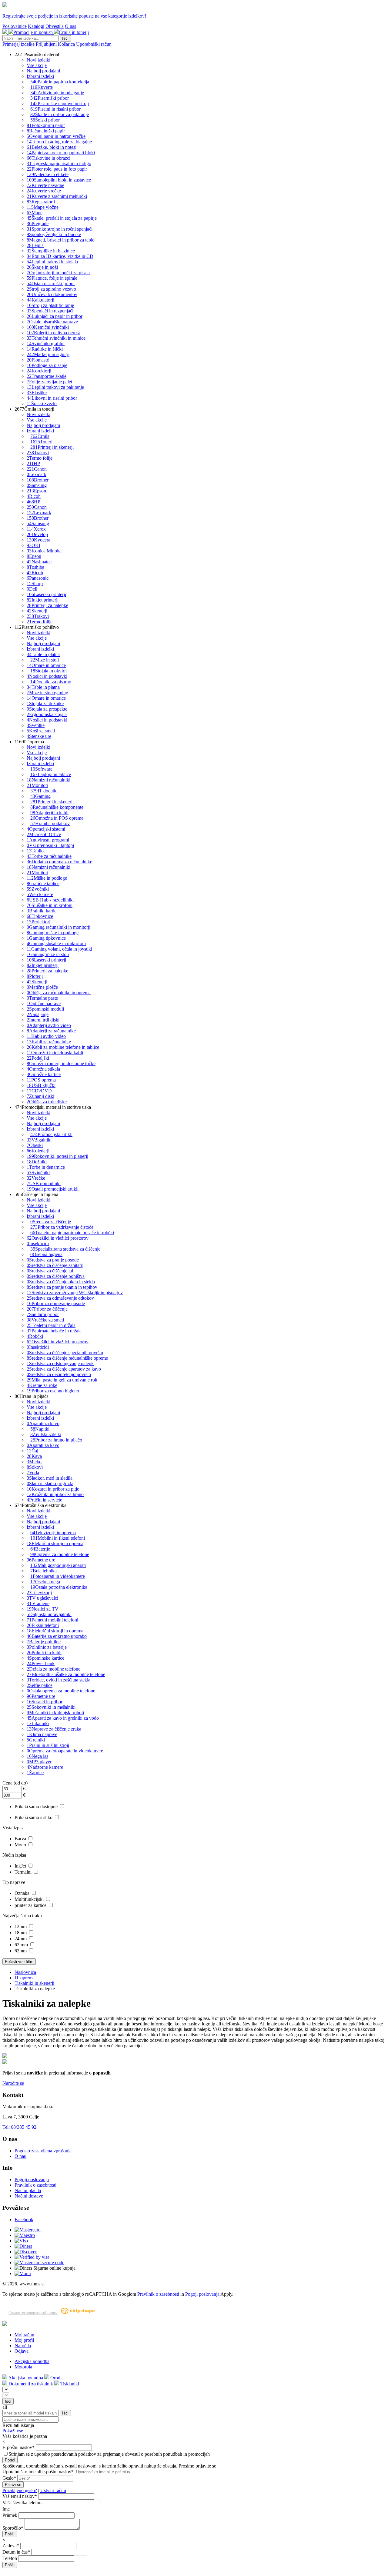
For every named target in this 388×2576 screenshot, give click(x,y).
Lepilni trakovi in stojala (52, 262)
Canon (37, 469)
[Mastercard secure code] (39, 2263)
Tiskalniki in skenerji (34, 1983)
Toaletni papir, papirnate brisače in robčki (72, 1233)
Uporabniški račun (94, 44)
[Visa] (21, 2241)
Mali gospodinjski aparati (58, 1565)
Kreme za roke (42, 1385)
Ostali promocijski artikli (53, 1189)
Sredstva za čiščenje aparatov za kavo (64, 1369)
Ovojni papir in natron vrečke (56, 136)
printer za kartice (31, 1905)
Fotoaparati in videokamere (58, 1576)
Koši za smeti (41, 731)
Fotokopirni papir (46, 125)
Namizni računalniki (48, 780)
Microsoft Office (44, 834)
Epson (36, 491)
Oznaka (23, 1893)
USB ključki (41, 1085)
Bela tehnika (43, 1571)
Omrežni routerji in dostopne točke (61, 1063)
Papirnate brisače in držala (54, 1331)
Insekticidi (38, 1243)
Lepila (35, 245)
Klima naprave (42, 1734)
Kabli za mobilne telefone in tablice (63, 1047)
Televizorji (39, 1593)
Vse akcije (37, 65)
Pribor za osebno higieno (53, 1391)
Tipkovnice (40, 916)
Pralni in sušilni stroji (48, 1745)
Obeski (35, 1145)
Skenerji (37, 611)
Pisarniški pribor (50, 98)
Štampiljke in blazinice (51, 251)
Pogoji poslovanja (32, 2179)
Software (41, 769)
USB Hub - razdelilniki (50, 900)
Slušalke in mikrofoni (50, 905)
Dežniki (37, 1162)
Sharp (35, 583)
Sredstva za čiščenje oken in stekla (61, 1282)
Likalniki (38, 1723)
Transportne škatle (47, 376)
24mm (21, 1939)
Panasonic (38, 578)
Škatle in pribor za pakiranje (60, 114)
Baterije (40, 1549)
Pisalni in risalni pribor (55, 109)
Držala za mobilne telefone (54, 1669)
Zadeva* (11, 2546)
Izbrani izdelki (40, 76)
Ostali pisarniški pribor (51, 283)
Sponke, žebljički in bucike (54, 234)
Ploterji (35, 976)
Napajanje (38, 1014)
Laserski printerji (46, 594)
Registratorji (41, 202)
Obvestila (55, 26)
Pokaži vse (13, 2431)
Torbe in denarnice (46, 1167)
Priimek (10, 2515)
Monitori (37, 785)
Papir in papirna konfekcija (60, 82)
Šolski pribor (45, 120)
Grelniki (36, 1740)
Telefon (10, 2558)
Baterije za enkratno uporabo (57, 1636)
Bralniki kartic (42, 911)
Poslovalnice (15, 26)
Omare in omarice (46, 665)
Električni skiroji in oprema (55, 1543)
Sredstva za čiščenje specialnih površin (65, 1353)
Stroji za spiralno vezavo (51, 289)
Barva (21, 1839)
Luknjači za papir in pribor (55, 316)
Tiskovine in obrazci (48, 158)
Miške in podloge (47, 878)
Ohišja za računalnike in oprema (59, 993)
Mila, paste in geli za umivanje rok (62, 1380)
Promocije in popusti (34, 32)
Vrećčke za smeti (45, 1320)
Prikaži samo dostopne (37, 1806)
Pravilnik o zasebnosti (35, 2185)
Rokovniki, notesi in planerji (57, 1156)
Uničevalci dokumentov (52, 294)
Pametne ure (41, 1560)
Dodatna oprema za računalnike (59, 862)
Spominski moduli (45, 1009)
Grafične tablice (43, 883)
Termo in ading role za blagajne (59, 142)
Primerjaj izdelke (19, 44)
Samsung (37, 485)
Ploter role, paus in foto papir (57, 169)
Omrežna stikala (43, 1069)
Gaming (40, 796)
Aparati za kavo (43, 1423)
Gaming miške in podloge (53, 933)
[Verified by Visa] (32, 2257)
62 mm (22, 1945)
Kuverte (42, 87)
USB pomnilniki (44, 1183)
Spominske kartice (45, 1658)
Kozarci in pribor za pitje (53, 1489)
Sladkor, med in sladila (50, 1478)
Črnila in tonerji (74, 32)
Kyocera (38, 540)
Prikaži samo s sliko (34, 1817)
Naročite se (13, 2083)
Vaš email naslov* (20, 2496)
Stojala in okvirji (48, 671)
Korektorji (39, 371)
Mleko (34, 1462)
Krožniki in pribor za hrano (55, 1494)
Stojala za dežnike (45, 703)
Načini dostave (29, 2196)
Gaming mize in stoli (48, 954)
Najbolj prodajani (43, 71)
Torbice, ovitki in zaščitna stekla (59, 1680)
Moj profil (24, 2340)
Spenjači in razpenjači (50, 311)
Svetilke (36, 725)
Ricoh (34, 496)
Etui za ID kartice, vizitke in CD (60, 256)
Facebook (24, 2219)
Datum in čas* (16, 2552)
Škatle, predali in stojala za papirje (62, 218)
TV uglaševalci (42, 1598)
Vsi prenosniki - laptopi (50, 845)
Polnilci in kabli (44, 1653)
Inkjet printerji (43, 600)
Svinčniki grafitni (46, 343)
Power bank (41, 1663)
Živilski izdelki (46, 1434)
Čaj (32, 1451)
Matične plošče (42, 987)
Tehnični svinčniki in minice (56, 338)
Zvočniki (38, 889)
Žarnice (35, 1773)
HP (33, 463)
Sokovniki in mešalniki (51, 1707)
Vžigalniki (39, 1140)
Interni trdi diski (43, 1020)
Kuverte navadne (45, 185)
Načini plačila (28, 2190)
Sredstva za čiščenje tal (50, 1271)
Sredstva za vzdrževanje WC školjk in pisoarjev (75, 1293)
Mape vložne (43, 207)
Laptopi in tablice (51, 774)
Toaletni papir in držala (51, 1325)
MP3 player (39, 1762)
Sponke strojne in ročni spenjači (60, 229)
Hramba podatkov (50, 823)
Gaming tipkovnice (46, 938)
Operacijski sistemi (46, 829)
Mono (21, 1845)
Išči (65, 38)
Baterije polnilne (44, 1642)
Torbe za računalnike (49, 856)
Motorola (23, 2367)
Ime (6, 2509)
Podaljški (38, 1058)
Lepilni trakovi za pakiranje (55, 387)
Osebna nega (45, 1582)
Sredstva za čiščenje (51, 1222)
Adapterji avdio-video (49, 1025)
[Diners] (23, 2246)
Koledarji (38, 1151)
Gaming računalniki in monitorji (59, 927)
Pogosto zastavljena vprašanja (43, 2151)
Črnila (40, 436)
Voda (33, 1473)
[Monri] (23, 2273)
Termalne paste (42, 998)
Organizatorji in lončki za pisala (58, 273)
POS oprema (41, 1080)
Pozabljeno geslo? (20, 2490)
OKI (33, 545)
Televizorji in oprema (53, 1533)
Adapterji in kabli (49, 813)
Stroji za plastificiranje (50, 305)
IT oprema (25, 1978)
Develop (37, 534)
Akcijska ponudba (32, 2361)
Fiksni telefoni (43, 1625)
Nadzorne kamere (45, 1767)
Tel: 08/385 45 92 (19, 2127)
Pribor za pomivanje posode (56, 1303)
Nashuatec (39, 562)
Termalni (24, 1872)
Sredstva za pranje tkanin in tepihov (62, 1287)
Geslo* (9, 2478)
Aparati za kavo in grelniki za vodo (63, 1718)
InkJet (21, 1866)
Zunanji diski (40, 1096)
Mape (35, 213)
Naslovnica (25, 1972)
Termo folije (40, 458)
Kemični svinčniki (48, 327)
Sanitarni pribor (43, 1314)
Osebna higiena (46, 1254)
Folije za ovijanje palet (49, 382)
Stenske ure (39, 736)
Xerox (36, 529)
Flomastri (38, 360)
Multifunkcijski (30, 1899)
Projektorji (39, 922)
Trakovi (38, 453)
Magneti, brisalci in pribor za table (60, 240)
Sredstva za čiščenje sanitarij (55, 1265)
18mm (21, 1933)
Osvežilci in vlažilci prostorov (58, 1238)
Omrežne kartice (44, 1074)
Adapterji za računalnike (51, 1031)
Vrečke (36, 1178)
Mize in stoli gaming (47, 693)
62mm (21, 1951)
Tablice (36, 851)
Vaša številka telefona (23, 2503)
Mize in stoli (45, 660)
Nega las (37, 1756)
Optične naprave (44, 1003)
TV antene (38, 1603)
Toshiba (35, 567)
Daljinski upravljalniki (49, 1614)
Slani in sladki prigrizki (50, 1483)
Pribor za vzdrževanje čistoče (62, 1227)
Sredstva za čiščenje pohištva (56, 1276)
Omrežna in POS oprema (57, 818)
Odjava (22, 2351)
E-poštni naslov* (19, 2447)
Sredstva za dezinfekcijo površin (59, 1374)
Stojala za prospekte (47, 709)
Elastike (37, 393)
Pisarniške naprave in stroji (60, 103)
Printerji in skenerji (52, 447)
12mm (21, 1926)
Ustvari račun (53, 2490)
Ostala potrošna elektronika (59, 1587)
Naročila (23, 2346)
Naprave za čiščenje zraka (54, 1729)
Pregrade (38, 223)
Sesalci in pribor (45, 1702)
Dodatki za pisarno (51, 682)
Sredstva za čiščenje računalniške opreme (67, 1358)
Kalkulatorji (40, 300)
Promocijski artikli (51, 1134)
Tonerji (42, 442)
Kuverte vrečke (44, 191)
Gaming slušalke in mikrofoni (56, 943)
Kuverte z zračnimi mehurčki (57, 196)
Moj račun (24, 2335)
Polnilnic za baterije (47, 1647)
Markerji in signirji (48, 354)
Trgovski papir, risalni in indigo (59, 163)
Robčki (35, 1336)
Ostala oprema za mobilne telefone (61, 1691)
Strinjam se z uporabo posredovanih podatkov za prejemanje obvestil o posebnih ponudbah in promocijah (109, 2454)
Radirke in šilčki (45, 349)
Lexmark (37, 474)
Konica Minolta (44, 551)
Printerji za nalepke (47, 605)
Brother (38, 480)
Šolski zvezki (42, 403)
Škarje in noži (42, 267)
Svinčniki (38, 1173)
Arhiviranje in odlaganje (57, 93)
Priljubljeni (47, 44)
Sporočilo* (13, 2528)
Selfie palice (40, 1685)
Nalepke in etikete (48, 174)
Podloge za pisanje (47, 365)
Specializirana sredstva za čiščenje (65, 1249)
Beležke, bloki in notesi (52, 147)
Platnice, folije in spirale (52, 278)
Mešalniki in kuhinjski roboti (55, 1713)
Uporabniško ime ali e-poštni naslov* (38, 2472)
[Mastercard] (28, 2230)
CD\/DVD (39, 1091)
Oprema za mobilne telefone (60, 1554)
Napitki (40, 1429)
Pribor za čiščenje (47, 1309)
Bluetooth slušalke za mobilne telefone (66, 1674)
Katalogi (36, 26)
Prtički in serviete (44, 1500)
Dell (32, 589)
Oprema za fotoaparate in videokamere (65, 1751)
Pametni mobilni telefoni (52, 1620)
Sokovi (35, 1467)
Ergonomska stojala (47, 714)
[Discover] (26, 2252)
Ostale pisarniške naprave (52, 322)
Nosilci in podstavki (47, 676)
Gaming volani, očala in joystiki (59, 949)
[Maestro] (25, 2235)
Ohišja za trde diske (47, 1102)
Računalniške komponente (57, 807)
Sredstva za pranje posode (53, 1260)
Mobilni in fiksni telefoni (58, 1538)
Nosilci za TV (43, 1609)
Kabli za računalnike (49, 1042)
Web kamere (40, 894)
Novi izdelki (38, 60)
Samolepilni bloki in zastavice (59, 180)
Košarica (67, 44)
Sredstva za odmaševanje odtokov (60, 1298)
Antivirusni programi (48, 840)
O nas (70, 26)
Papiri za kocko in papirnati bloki (61, 153)
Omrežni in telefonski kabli (55, 1053)
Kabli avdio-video (46, 1036)
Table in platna (43, 654)
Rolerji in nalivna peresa (54, 333)
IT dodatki (44, 791)
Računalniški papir (46, 131)
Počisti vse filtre (19, 1962)
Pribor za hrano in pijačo (56, 1440)
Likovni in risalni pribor (52, 398)
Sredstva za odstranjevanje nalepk (60, 1363)
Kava (34, 1456)
